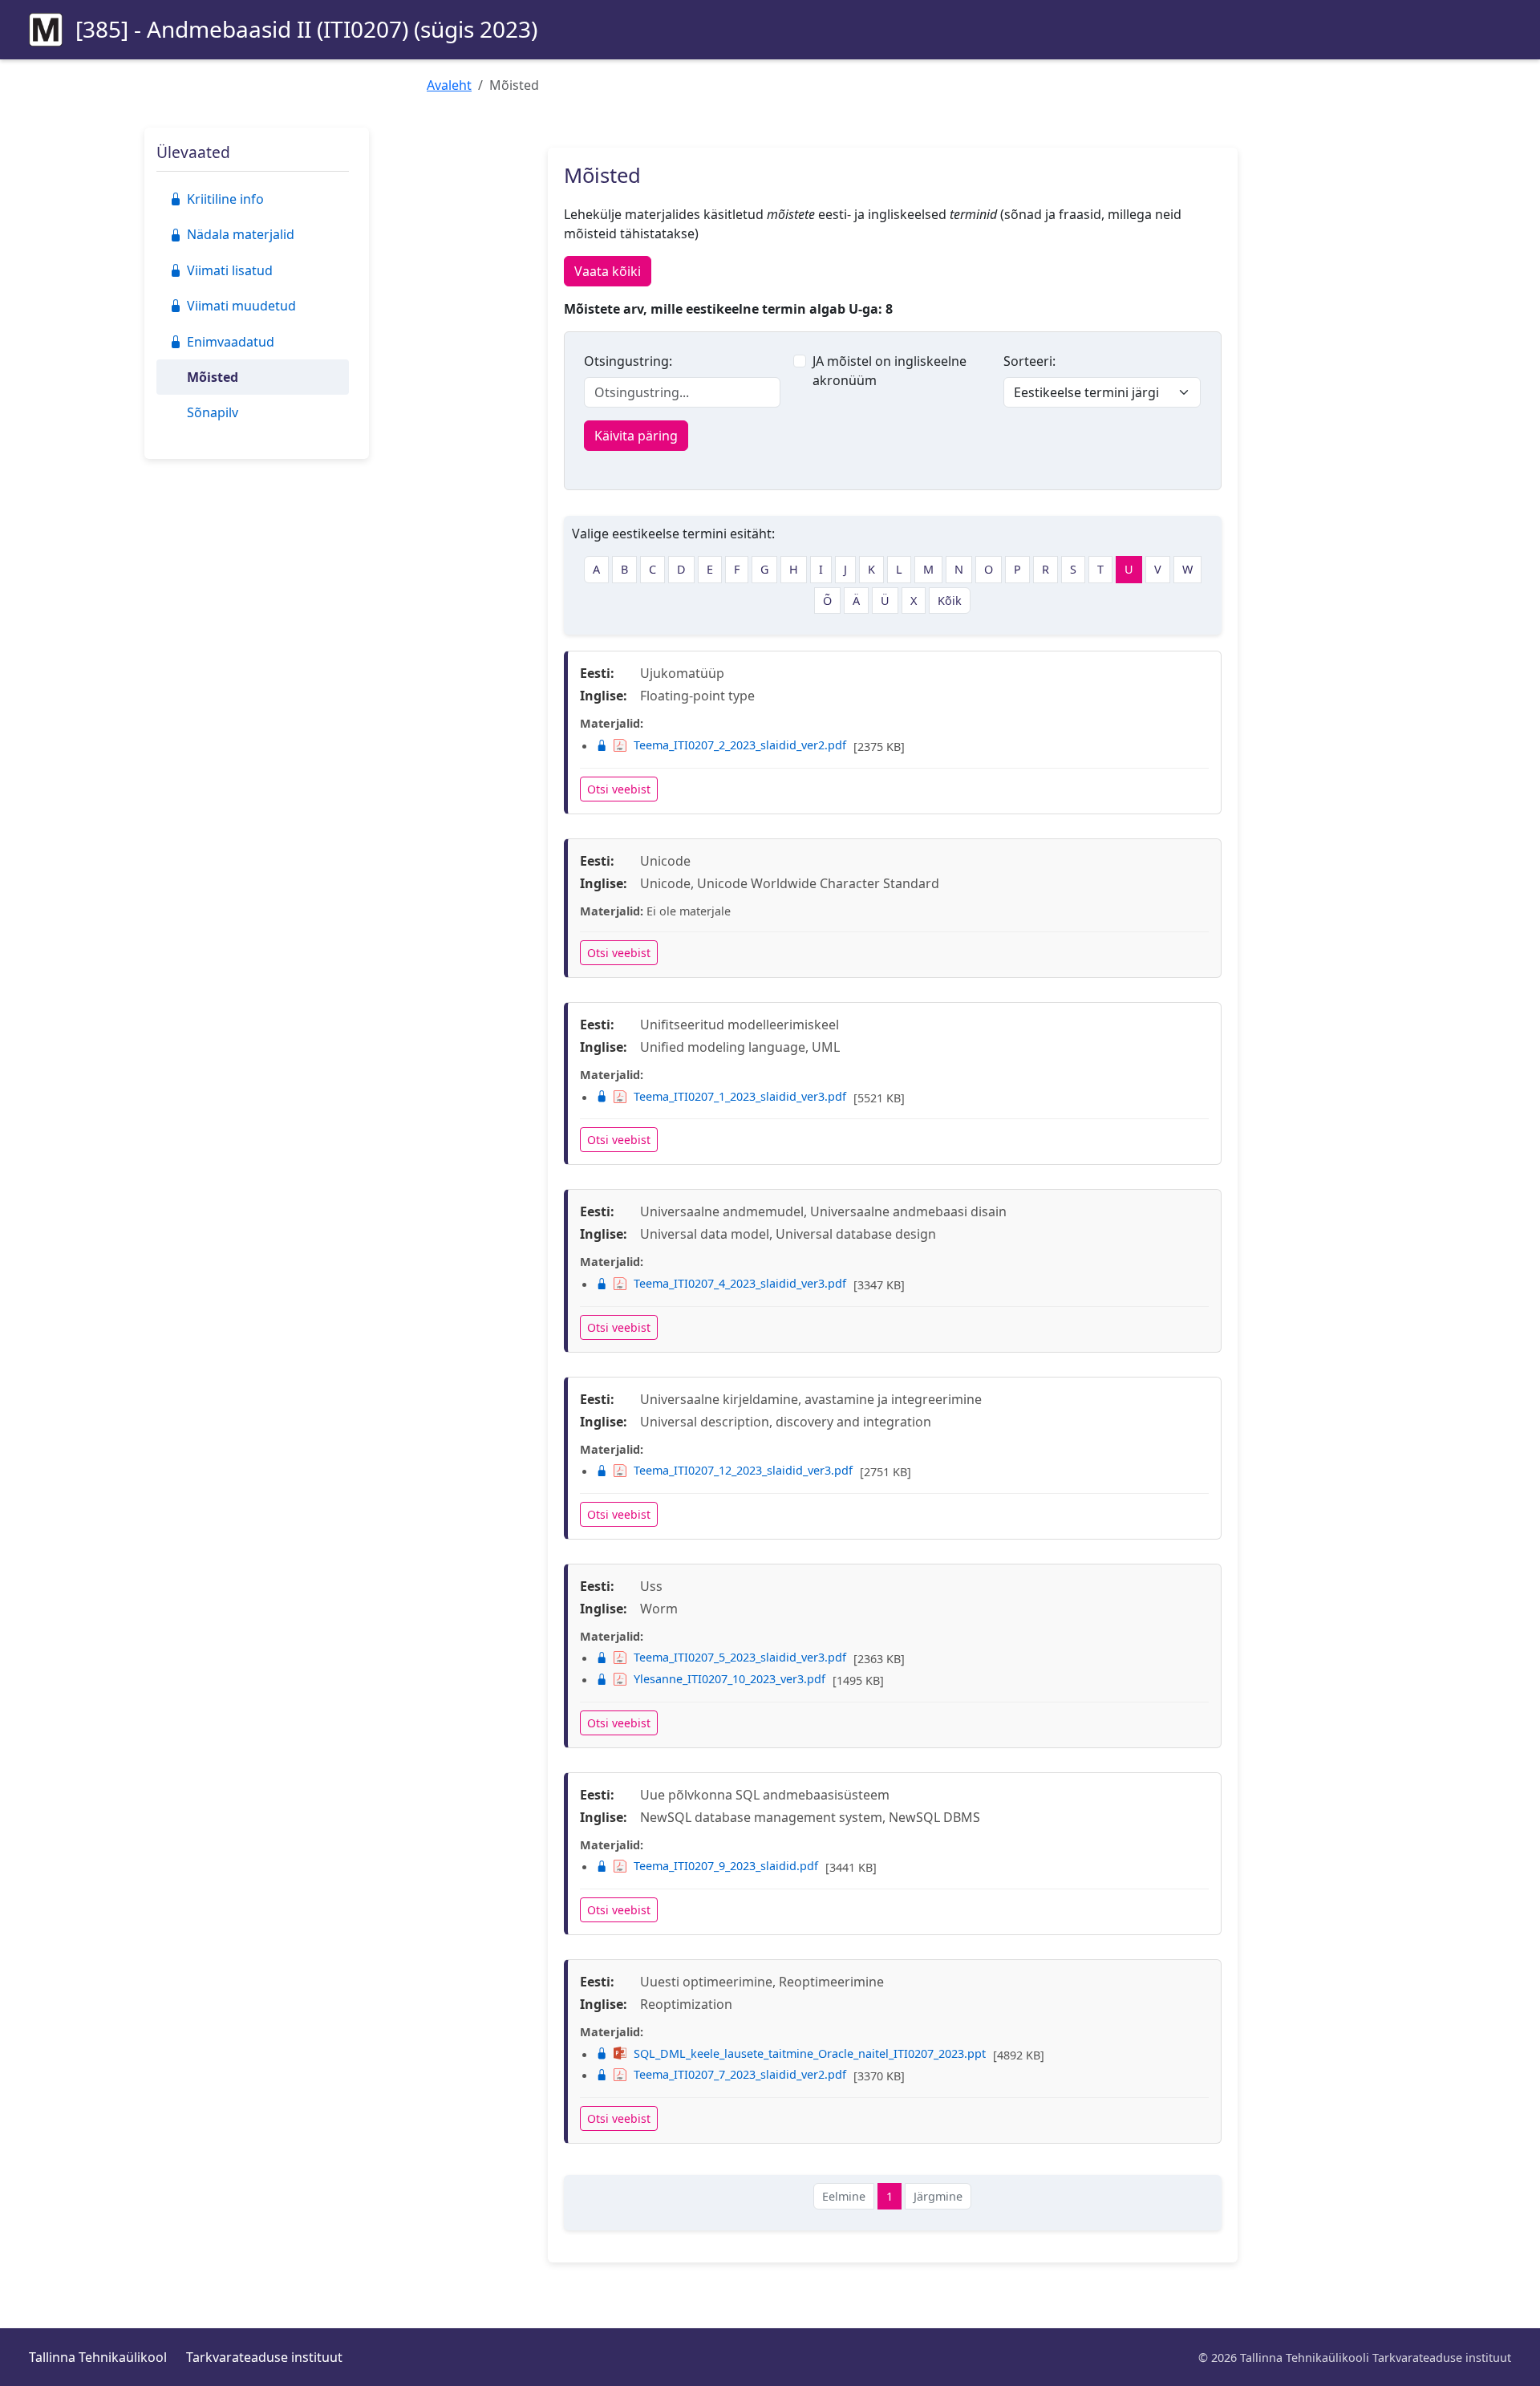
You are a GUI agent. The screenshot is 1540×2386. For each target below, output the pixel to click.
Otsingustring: (628, 361)
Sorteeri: (1029, 361)
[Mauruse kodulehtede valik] (46, 30)
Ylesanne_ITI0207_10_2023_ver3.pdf (729, 1679)
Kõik (950, 601)
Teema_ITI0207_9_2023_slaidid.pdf (726, 1866)
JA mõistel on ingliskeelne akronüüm (890, 371)
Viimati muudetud (241, 306)
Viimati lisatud (230, 270)
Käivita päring (636, 436)
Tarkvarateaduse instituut (264, 2357)
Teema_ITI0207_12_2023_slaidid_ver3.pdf (743, 1470)
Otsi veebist (619, 789)
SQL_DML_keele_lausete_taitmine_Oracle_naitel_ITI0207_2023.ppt (810, 2053)
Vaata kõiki (608, 271)
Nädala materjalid (241, 234)
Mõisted (213, 377)
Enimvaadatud (231, 342)
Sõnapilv (213, 412)
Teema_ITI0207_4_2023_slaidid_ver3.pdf (740, 1283)
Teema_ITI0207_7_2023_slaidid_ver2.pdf (740, 2074)
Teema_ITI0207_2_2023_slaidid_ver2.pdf (740, 745)
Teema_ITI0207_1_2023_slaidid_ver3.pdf (740, 1096)
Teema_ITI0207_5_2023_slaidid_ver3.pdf (740, 1657)
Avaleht (449, 85)
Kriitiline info (225, 199)
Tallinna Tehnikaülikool (98, 2357)
